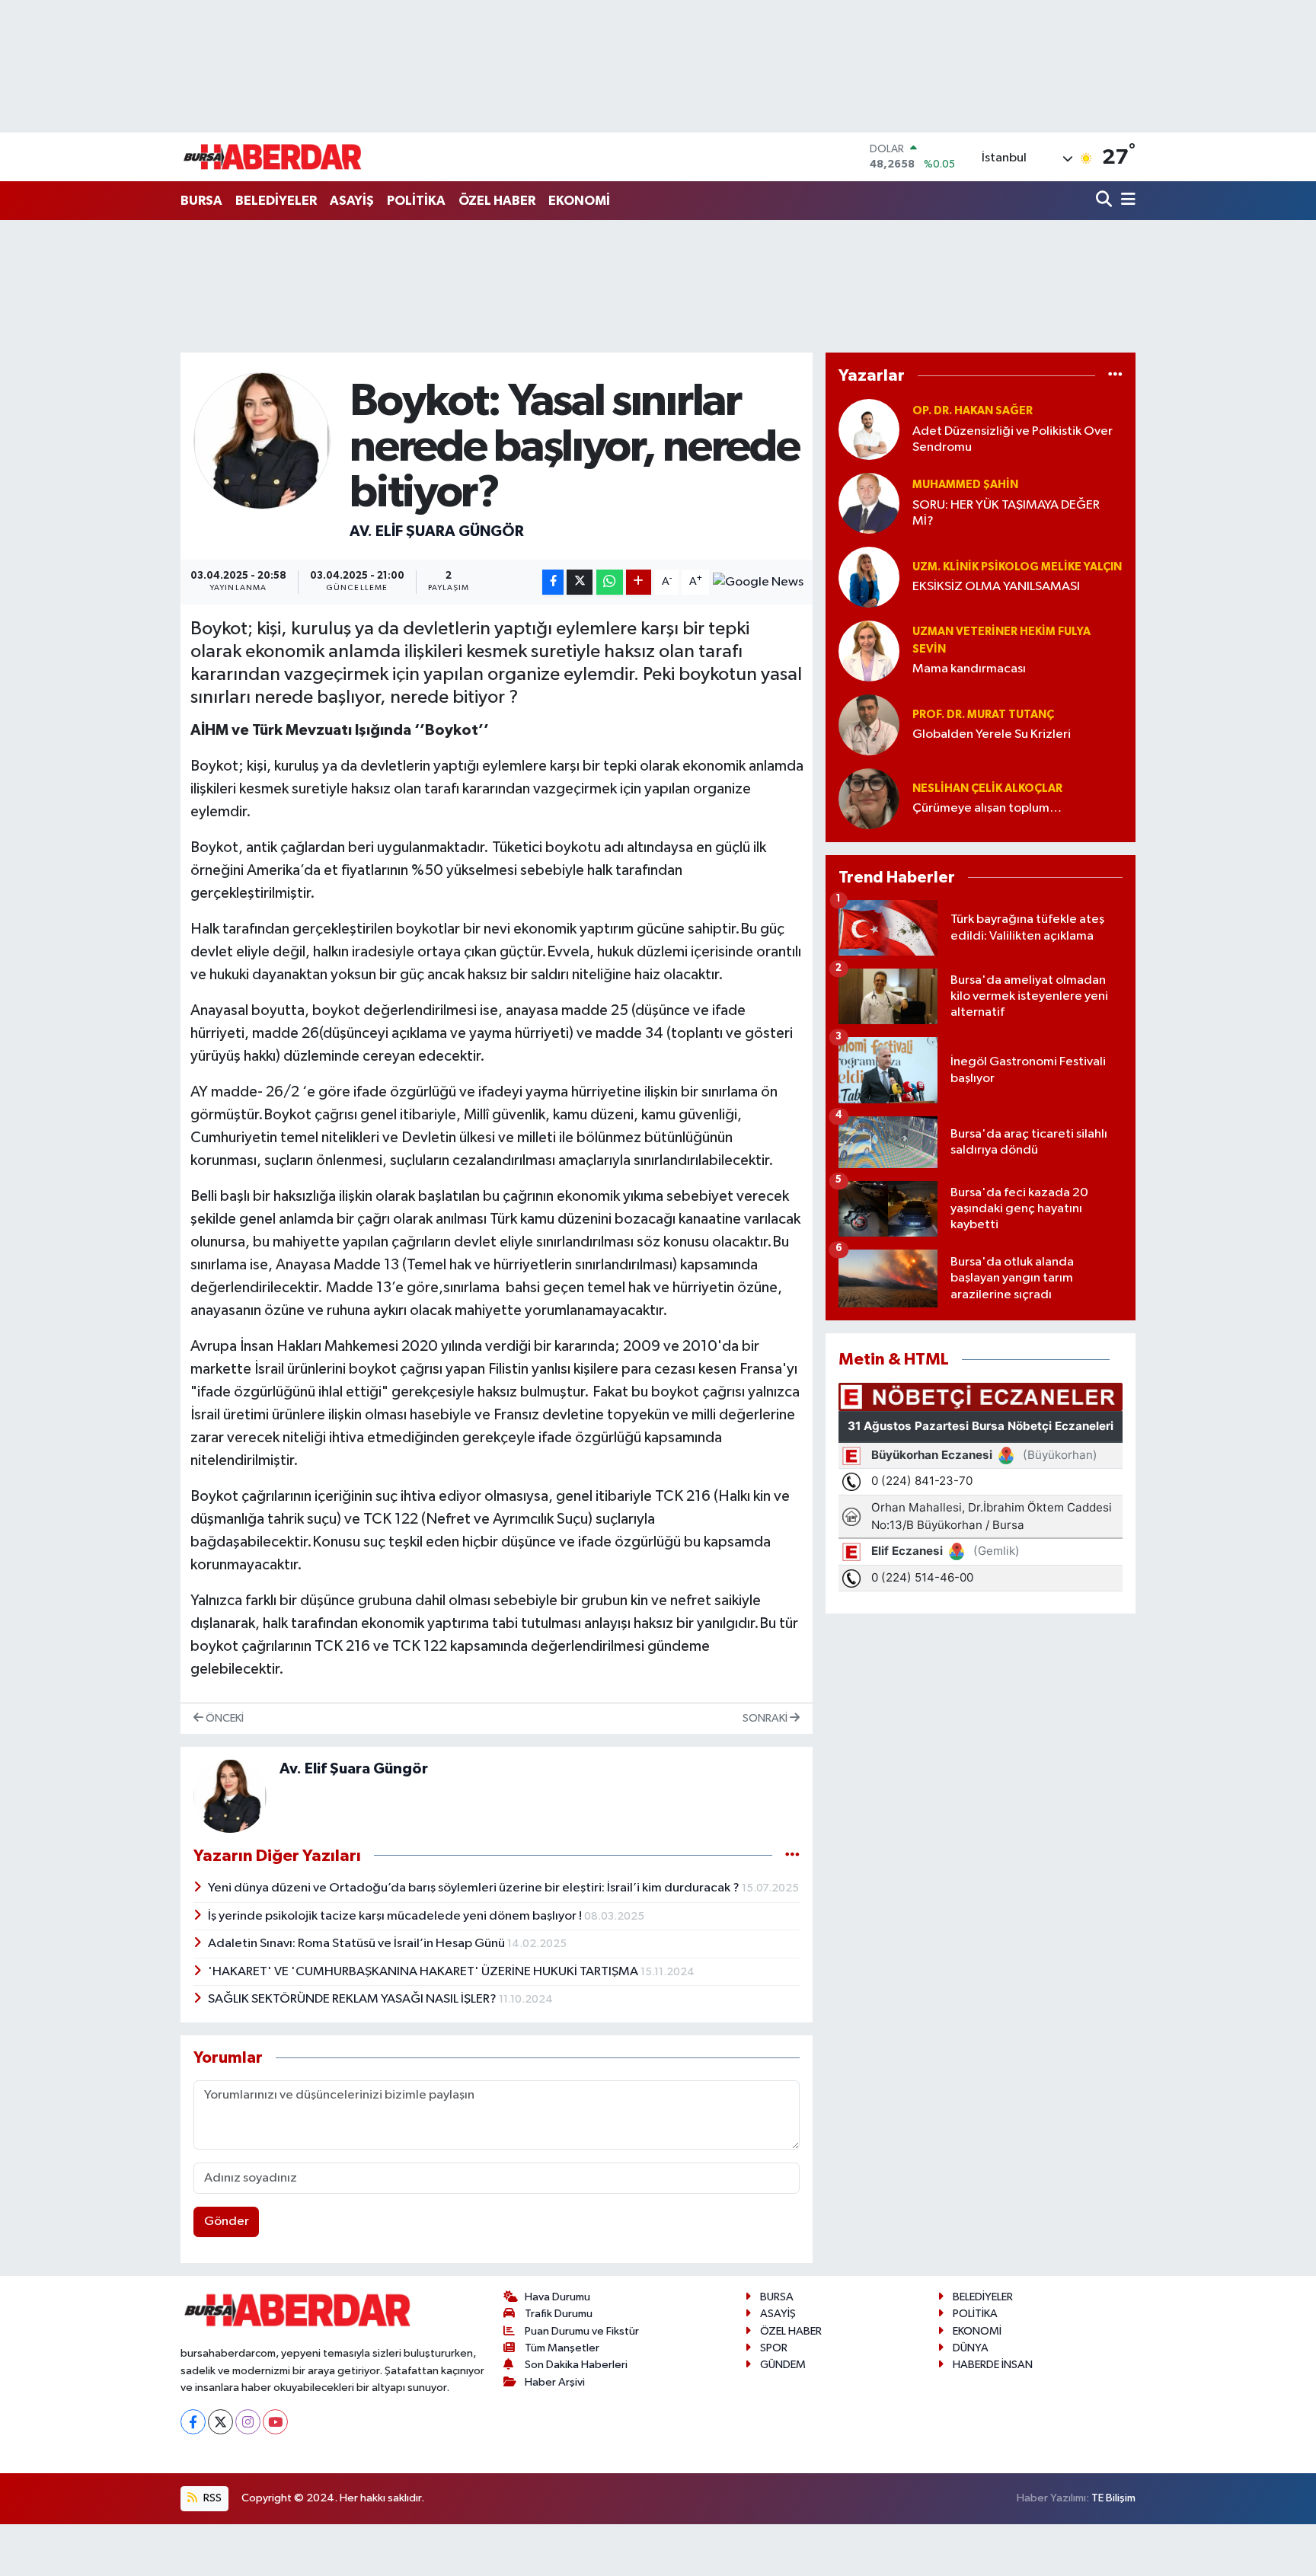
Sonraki (766, 1718)
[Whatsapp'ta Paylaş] (610, 582)
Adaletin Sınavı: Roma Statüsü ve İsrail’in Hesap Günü (358, 1944)
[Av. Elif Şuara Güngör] (262, 441)
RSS (211, 2498)
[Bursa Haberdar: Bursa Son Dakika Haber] (272, 157)
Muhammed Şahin (965, 485)
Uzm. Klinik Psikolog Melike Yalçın (1017, 567)
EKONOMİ (579, 201)
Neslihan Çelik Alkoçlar (987, 788)
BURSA (201, 201)
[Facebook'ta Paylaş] (553, 582)
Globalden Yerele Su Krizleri (992, 734)
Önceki (224, 1718)
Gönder (227, 2222)
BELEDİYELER (276, 201)
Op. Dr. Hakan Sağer (973, 411)
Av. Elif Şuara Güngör (437, 531)
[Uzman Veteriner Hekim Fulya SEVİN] (869, 651)
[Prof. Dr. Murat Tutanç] (869, 725)
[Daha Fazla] (639, 582)
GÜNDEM (783, 2365)
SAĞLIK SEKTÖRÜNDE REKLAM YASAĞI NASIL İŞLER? (353, 1999)
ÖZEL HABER (497, 201)
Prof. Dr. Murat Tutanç (983, 715)
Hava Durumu (557, 2297)
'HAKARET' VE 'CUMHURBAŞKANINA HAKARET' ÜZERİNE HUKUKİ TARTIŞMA (424, 1972)
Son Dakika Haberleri (576, 2365)
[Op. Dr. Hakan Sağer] (869, 429)
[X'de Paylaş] (580, 582)
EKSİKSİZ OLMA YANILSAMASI (996, 587)
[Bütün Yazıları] (792, 1855)
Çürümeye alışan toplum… (987, 808)
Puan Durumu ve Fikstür (582, 2331)
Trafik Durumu (559, 2314)
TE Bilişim (1113, 2498)
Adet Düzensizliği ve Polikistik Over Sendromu (1013, 439)
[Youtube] (275, 2422)
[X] (220, 2422)
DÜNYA (971, 2348)
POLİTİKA (416, 201)
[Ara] (1105, 201)
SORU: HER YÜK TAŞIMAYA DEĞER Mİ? (1006, 513)
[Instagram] (248, 2422)
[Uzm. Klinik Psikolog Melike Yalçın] (869, 577)
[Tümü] (1115, 376)
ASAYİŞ (352, 201)
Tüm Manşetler (562, 2348)
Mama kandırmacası (969, 669)
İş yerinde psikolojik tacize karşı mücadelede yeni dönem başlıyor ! (396, 1916)
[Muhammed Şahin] (869, 503)
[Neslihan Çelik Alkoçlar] (869, 798)
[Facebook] (193, 2422)
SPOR (774, 2348)
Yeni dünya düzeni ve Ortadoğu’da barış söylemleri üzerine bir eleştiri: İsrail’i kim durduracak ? (475, 1888)
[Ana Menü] (1126, 201)
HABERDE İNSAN (993, 2365)
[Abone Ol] (758, 583)
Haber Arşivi (555, 2382)
